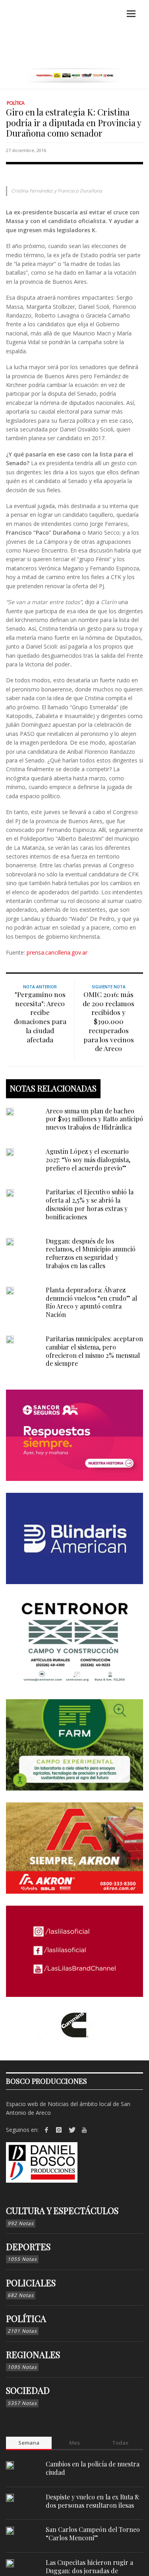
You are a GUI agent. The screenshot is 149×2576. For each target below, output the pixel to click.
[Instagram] (59, 2130)
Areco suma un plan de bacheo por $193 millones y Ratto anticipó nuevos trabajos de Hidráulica (94, 1119)
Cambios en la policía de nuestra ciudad (93, 2468)
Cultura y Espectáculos (62, 2210)
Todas (120, 2443)
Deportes (28, 2247)
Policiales (31, 2283)
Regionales (33, 2355)
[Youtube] (84, 2130)
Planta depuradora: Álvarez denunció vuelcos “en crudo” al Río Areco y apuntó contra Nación (91, 1302)
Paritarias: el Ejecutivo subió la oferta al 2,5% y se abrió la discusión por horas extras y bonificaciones (90, 1204)
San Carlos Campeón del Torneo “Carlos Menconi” (93, 2534)
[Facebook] (46, 2130)
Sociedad (28, 2390)
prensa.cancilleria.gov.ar (57, 952)
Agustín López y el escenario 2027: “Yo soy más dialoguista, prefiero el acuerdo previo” (88, 1160)
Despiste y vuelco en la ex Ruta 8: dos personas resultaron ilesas (93, 2501)
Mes (74, 2443)
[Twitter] (72, 2130)
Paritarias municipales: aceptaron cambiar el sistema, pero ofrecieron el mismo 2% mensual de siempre (94, 1351)
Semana (29, 2443)
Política (15, 103)
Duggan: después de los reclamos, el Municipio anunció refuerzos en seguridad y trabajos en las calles (91, 1253)
